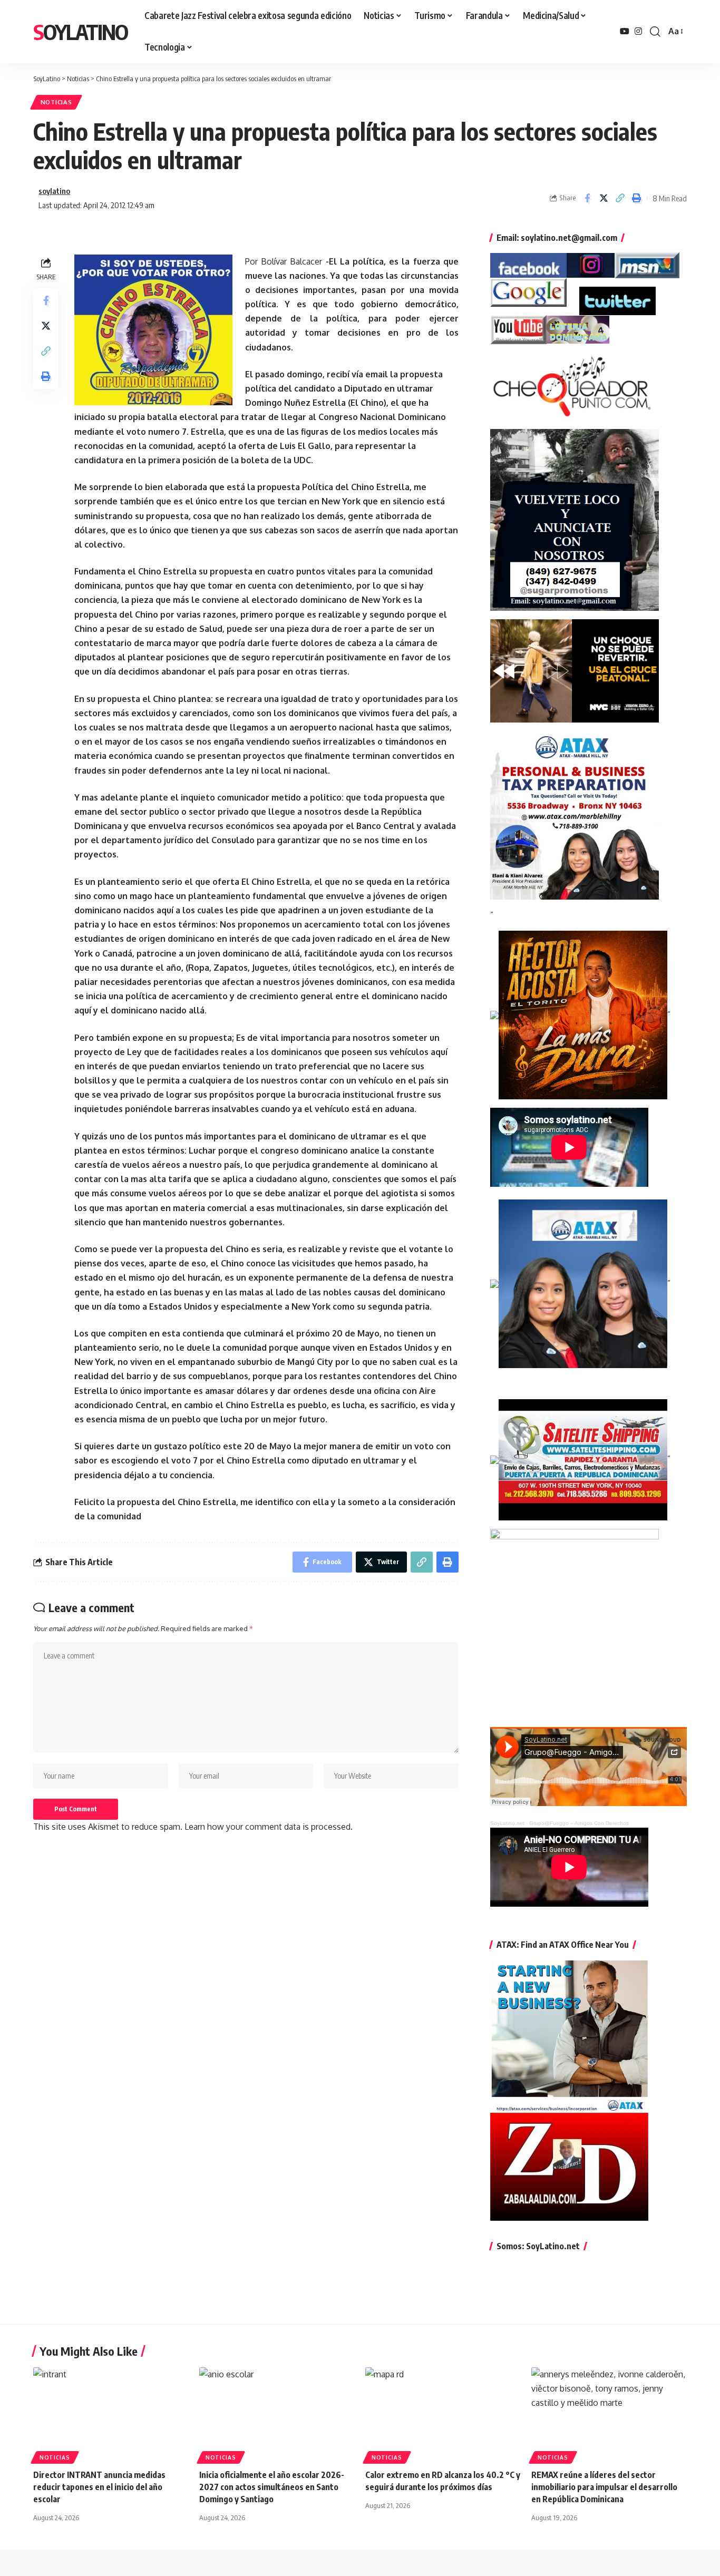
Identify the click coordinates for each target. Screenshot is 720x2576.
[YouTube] (625, 31)
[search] (655, 32)
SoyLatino (80, 32)
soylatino (54, 191)
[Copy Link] (620, 198)
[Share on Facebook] (587, 198)
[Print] (636, 198)
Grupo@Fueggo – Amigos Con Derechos (579, 1823)
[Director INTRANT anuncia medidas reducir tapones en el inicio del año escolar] (111, 2414)
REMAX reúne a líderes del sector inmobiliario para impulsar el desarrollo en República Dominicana (604, 2487)
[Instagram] (638, 31)
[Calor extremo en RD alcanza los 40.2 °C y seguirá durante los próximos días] (443, 2414)
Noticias (56, 102)
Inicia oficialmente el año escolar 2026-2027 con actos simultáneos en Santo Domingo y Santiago (272, 2487)
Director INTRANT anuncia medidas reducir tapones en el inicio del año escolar (99, 2487)
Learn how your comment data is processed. (269, 1827)
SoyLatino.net (507, 1823)
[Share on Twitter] (604, 198)
